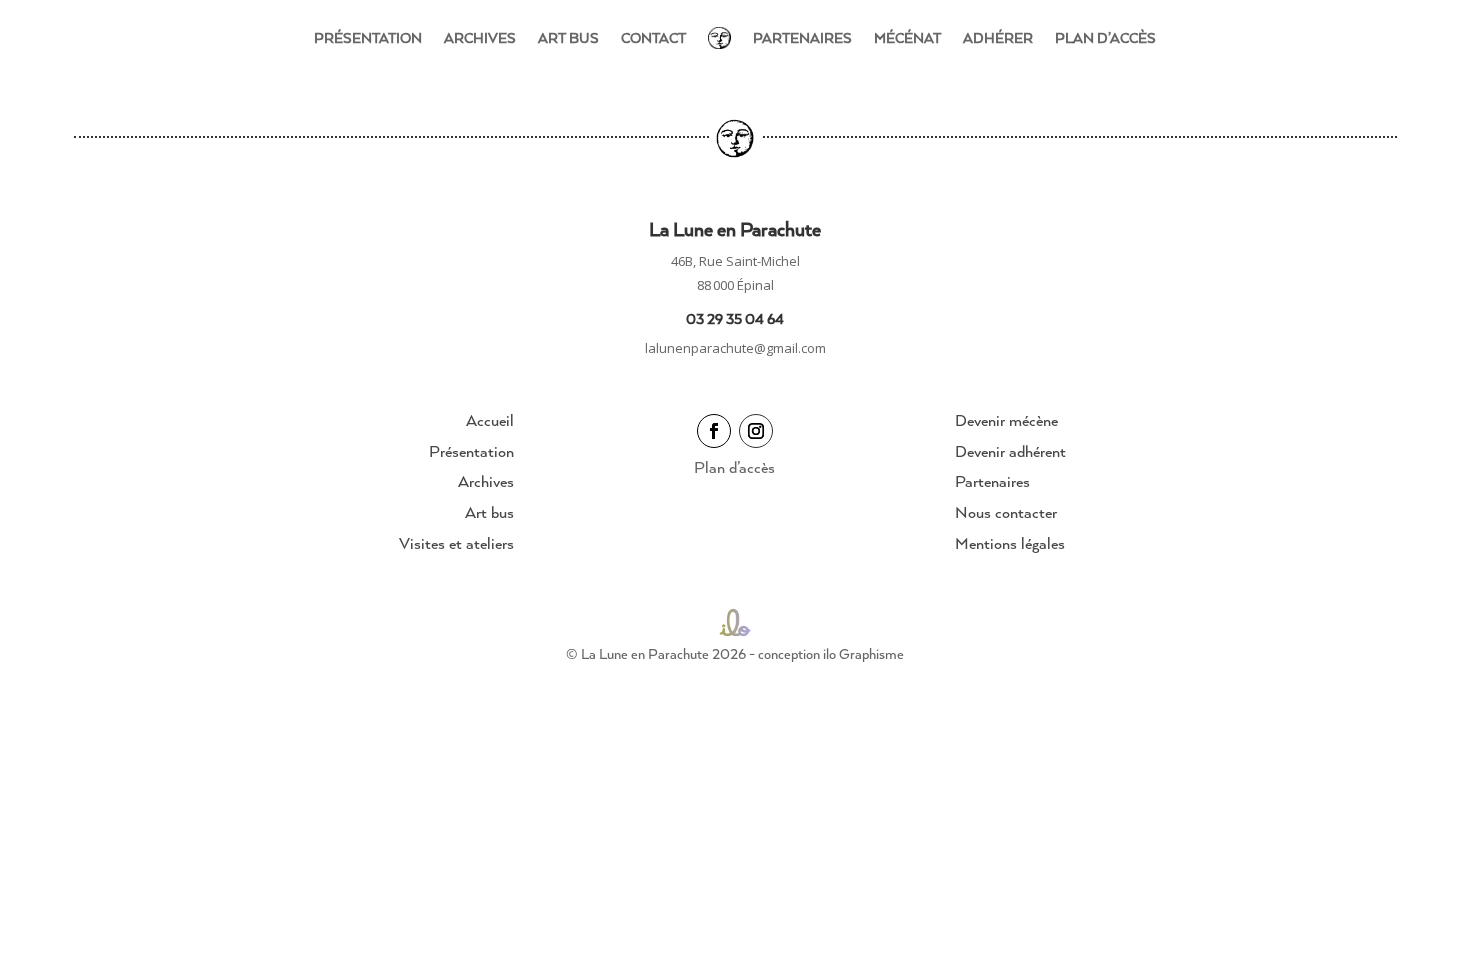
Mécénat (907, 37)
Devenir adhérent (1010, 451)
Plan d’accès (1105, 37)
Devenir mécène (1006, 420)
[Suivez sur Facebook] (714, 431)
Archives (480, 37)
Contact (653, 37)
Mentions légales (1010, 543)
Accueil (490, 420)
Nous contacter (1006, 512)
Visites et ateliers (456, 543)
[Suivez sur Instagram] (756, 431)
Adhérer (998, 37)
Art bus (568, 37)
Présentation (368, 37)
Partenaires (802, 37)
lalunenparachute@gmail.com (735, 348)
